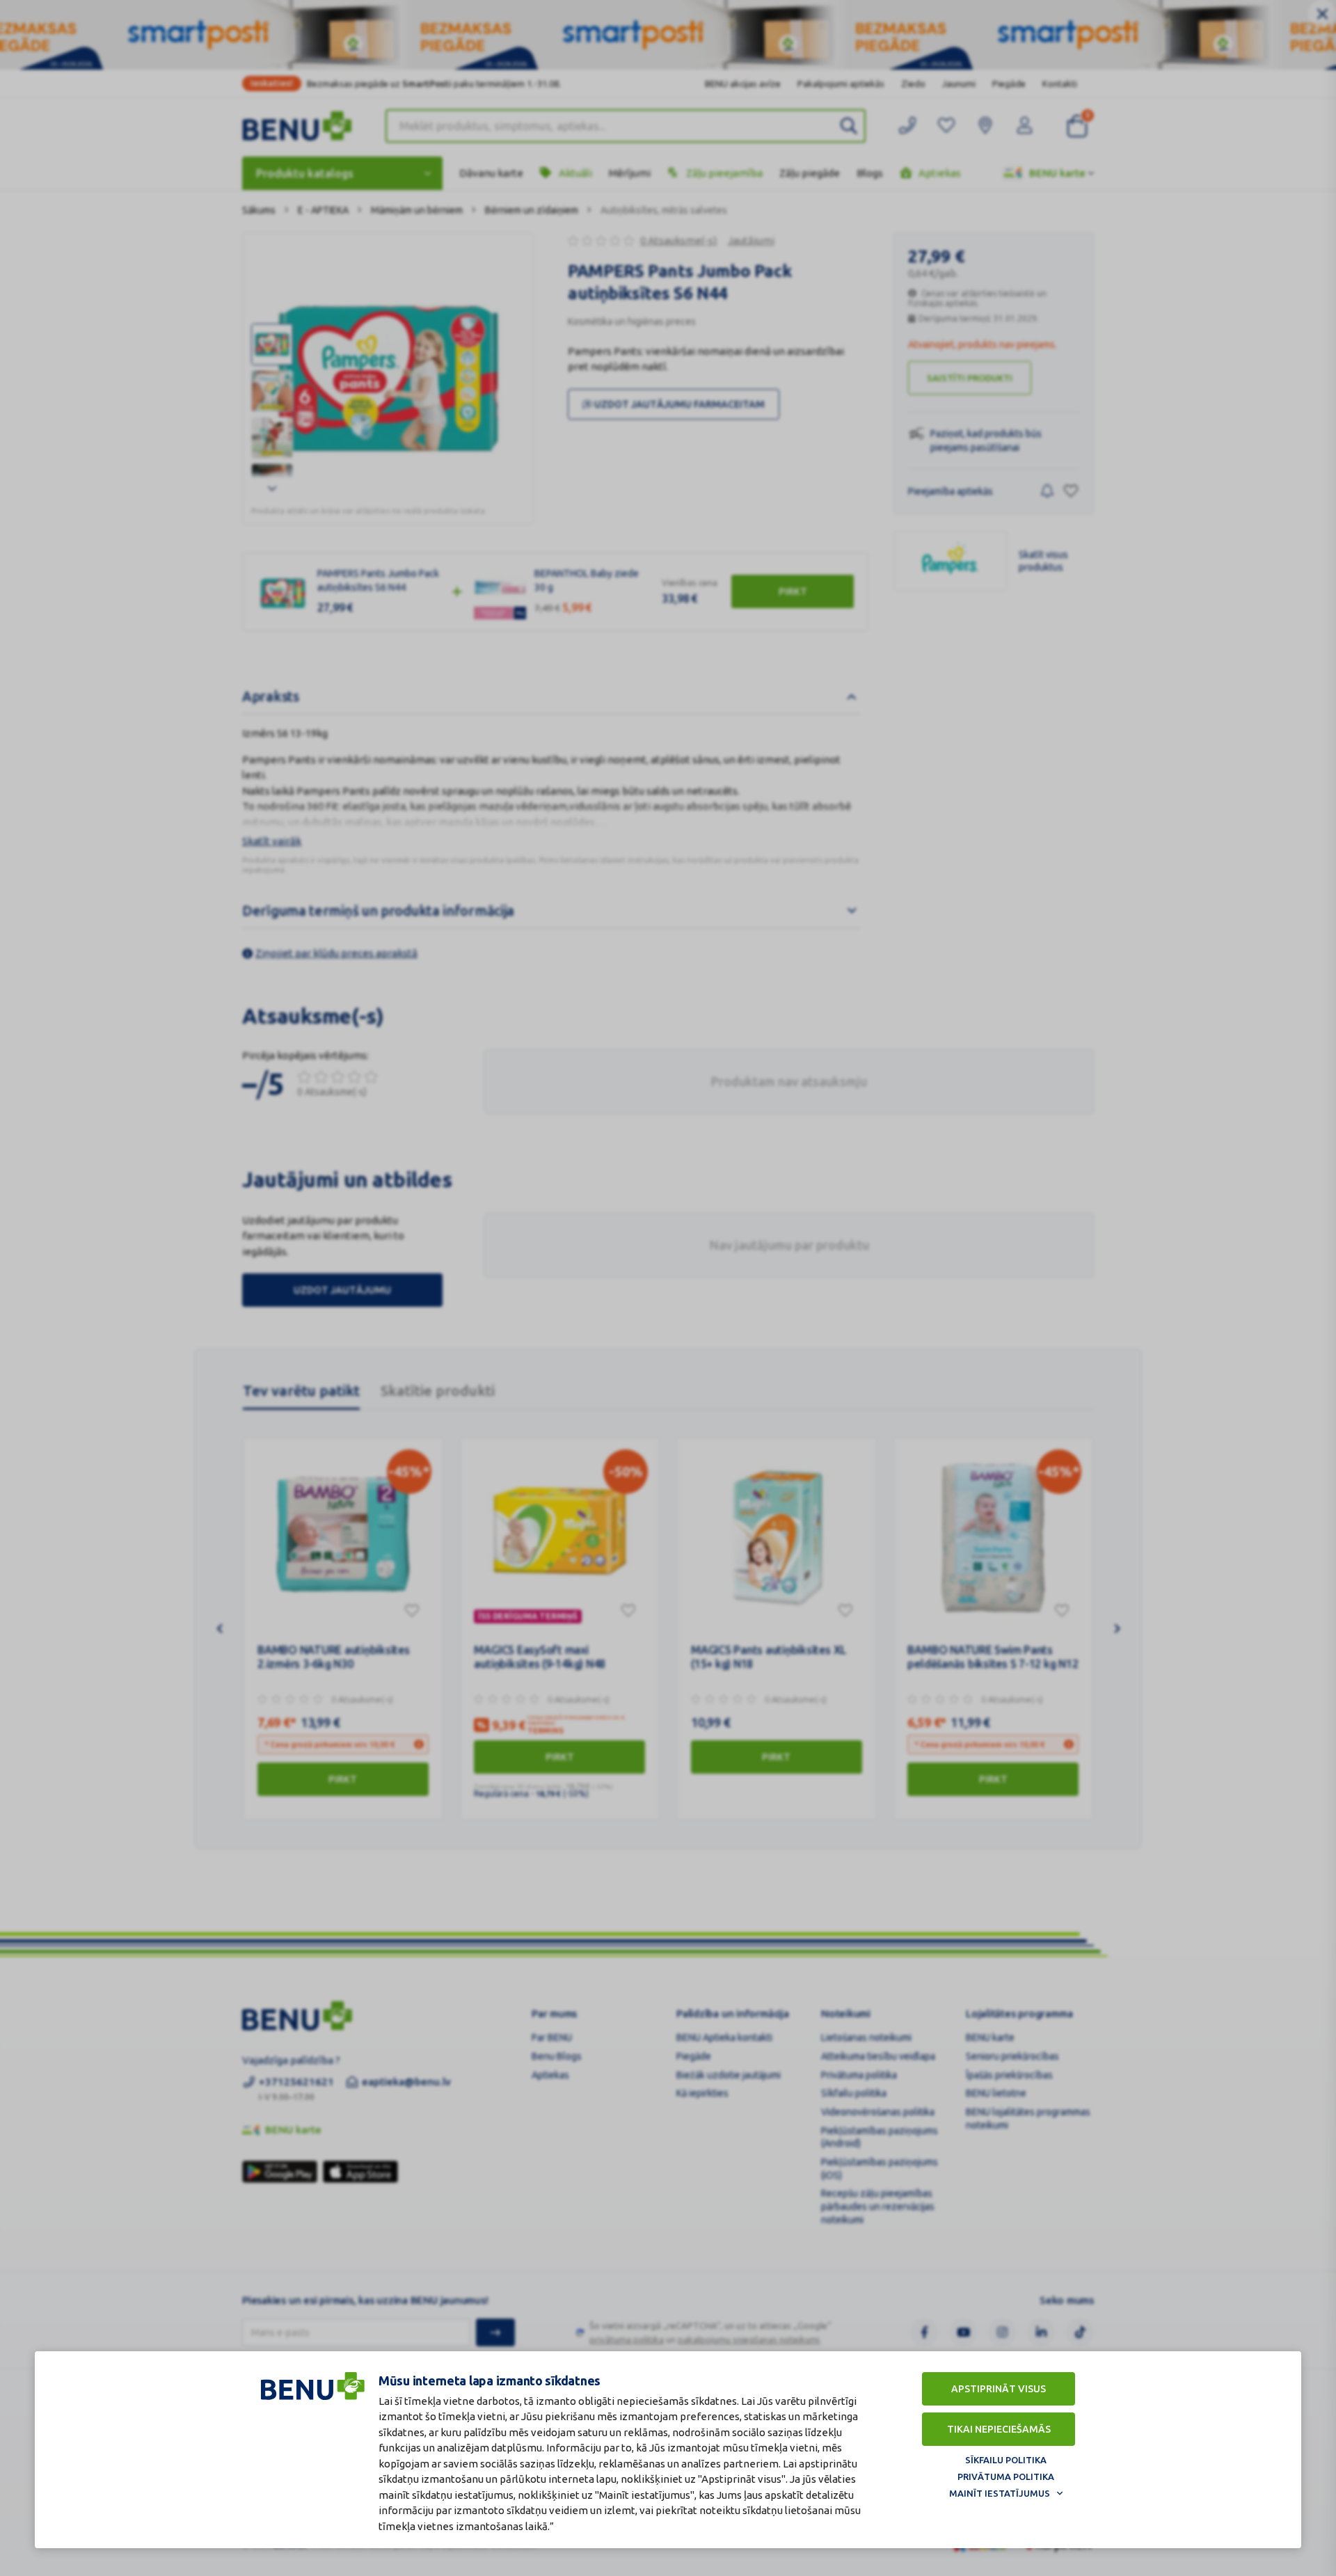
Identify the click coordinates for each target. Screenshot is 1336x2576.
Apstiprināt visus (999, 2389)
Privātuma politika (1006, 2476)
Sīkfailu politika (1006, 2460)
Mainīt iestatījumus (1000, 2493)
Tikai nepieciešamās (999, 2429)
